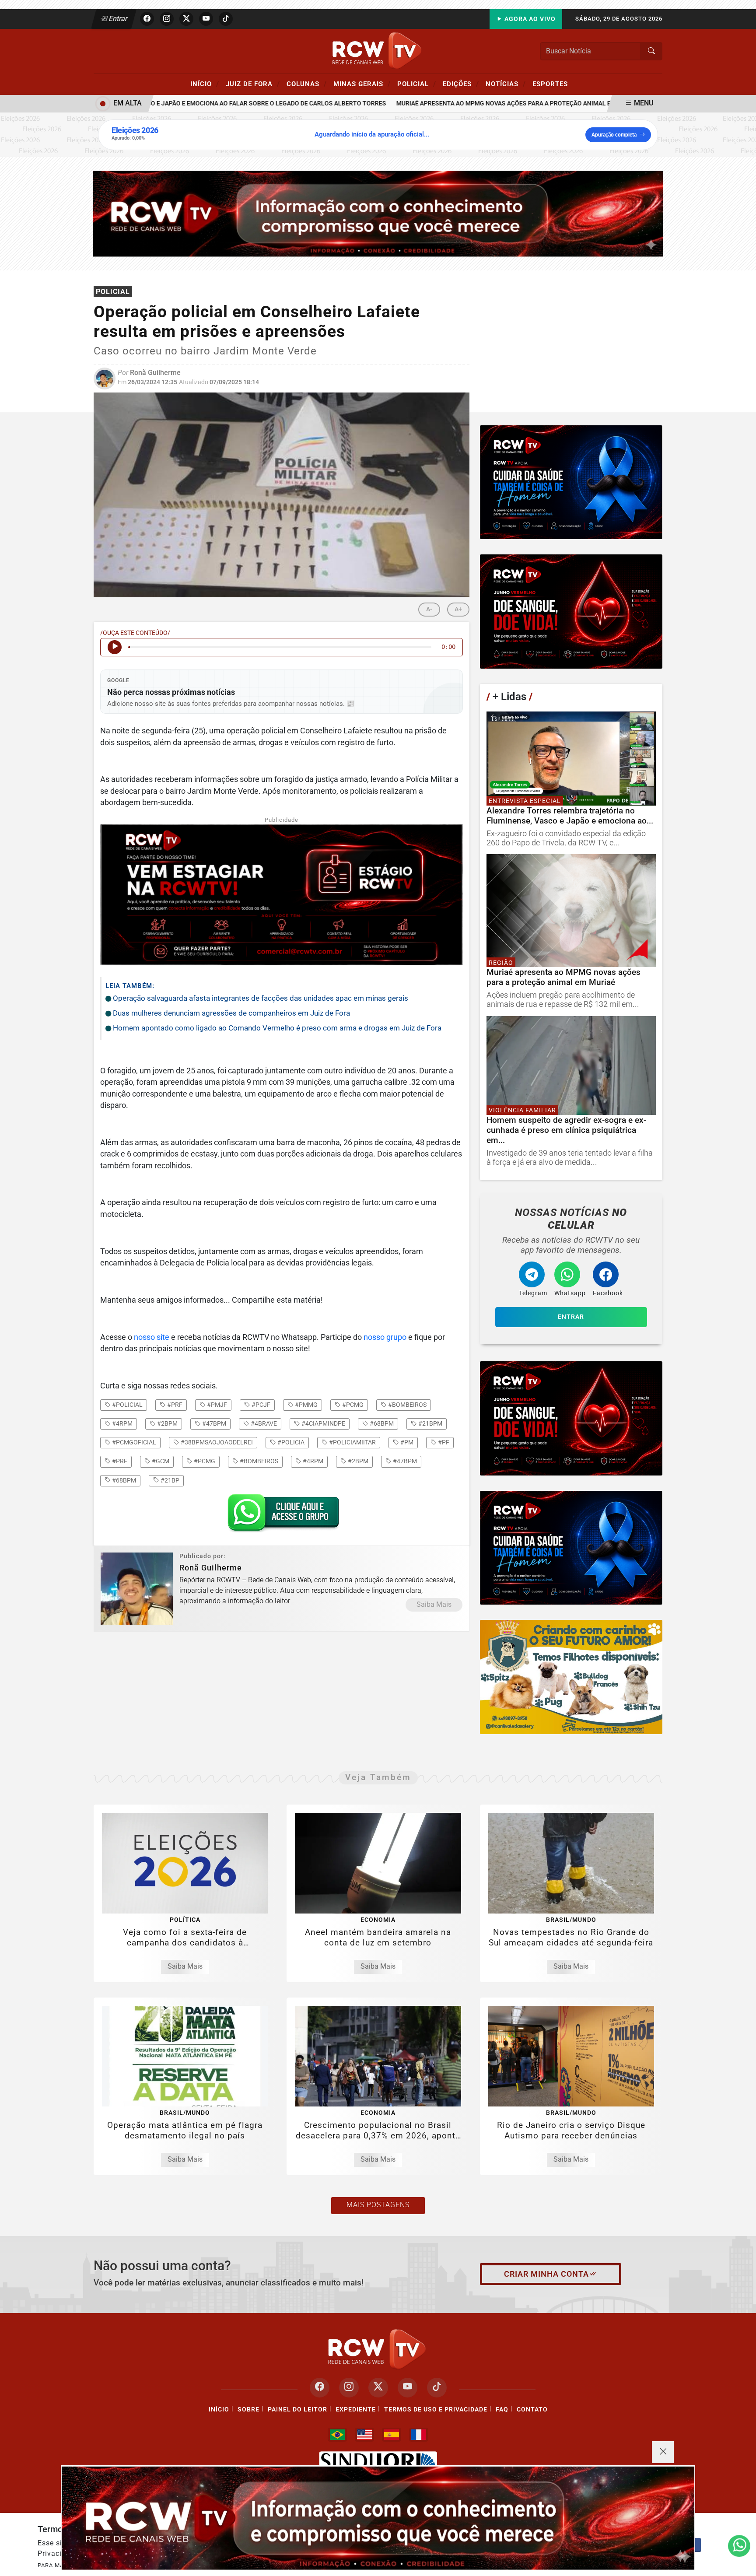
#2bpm (167, 1423)
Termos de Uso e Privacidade (436, 2410)
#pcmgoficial (133, 1442)
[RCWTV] (378, 51)
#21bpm (430, 1423)
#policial (127, 1405)
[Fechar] (663, 2452)
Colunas (307, 84)
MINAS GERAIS (362, 84)
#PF (443, 1442)
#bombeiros (407, 1405)
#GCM (160, 1461)
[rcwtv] (378, 213)
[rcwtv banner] (378, 2518)
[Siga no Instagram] (167, 19)
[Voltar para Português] (337, 2435)
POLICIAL (417, 84)
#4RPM (312, 1461)
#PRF (119, 1461)
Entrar (117, 19)
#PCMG (204, 1461)
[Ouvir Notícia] (115, 647)
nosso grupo (385, 1337)
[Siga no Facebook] (147, 19)
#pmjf (216, 1405)
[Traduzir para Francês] (419, 2435)
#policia (290, 1442)
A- (429, 609)
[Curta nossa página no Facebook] (320, 2388)
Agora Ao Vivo (529, 19)
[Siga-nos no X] (378, 2388)
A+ (458, 609)
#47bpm (213, 1423)
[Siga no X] (186, 19)
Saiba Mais (434, 1604)
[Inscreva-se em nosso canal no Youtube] (408, 2388)
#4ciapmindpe (323, 1423)
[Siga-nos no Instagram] (349, 2388)
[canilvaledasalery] (571, 1677)
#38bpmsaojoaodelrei (216, 1442)
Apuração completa (614, 135)
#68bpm (381, 1423)
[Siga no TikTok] (226, 19)
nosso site (152, 1337)
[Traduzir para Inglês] (364, 2435)
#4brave (263, 1423)
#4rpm (122, 1423)
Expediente (356, 2410)
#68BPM (123, 1480)
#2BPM (357, 1461)
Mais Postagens (378, 2205)
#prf (174, 1405)
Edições (461, 84)
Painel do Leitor (297, 2410)
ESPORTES (550, 84)
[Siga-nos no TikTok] (437, 2388)
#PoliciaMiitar (352, 1442)
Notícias (506, 84)
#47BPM (404, 1461)
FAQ (502, 2410)
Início (205, 84)
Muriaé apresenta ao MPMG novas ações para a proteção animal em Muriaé (474, 103)
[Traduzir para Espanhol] (392, 2435)
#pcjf (260, 1405)
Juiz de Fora (253, 84)
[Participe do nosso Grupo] (281, 1515)
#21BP (169, 1480)
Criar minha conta (546, 2274)
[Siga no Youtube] (206, 19)
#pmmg (306, 1405)
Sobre (248, 2410)
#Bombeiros (258, 1461)
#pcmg (352, 1405)
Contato (532, 2410)
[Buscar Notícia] (651, 51)
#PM (406, 1442)
